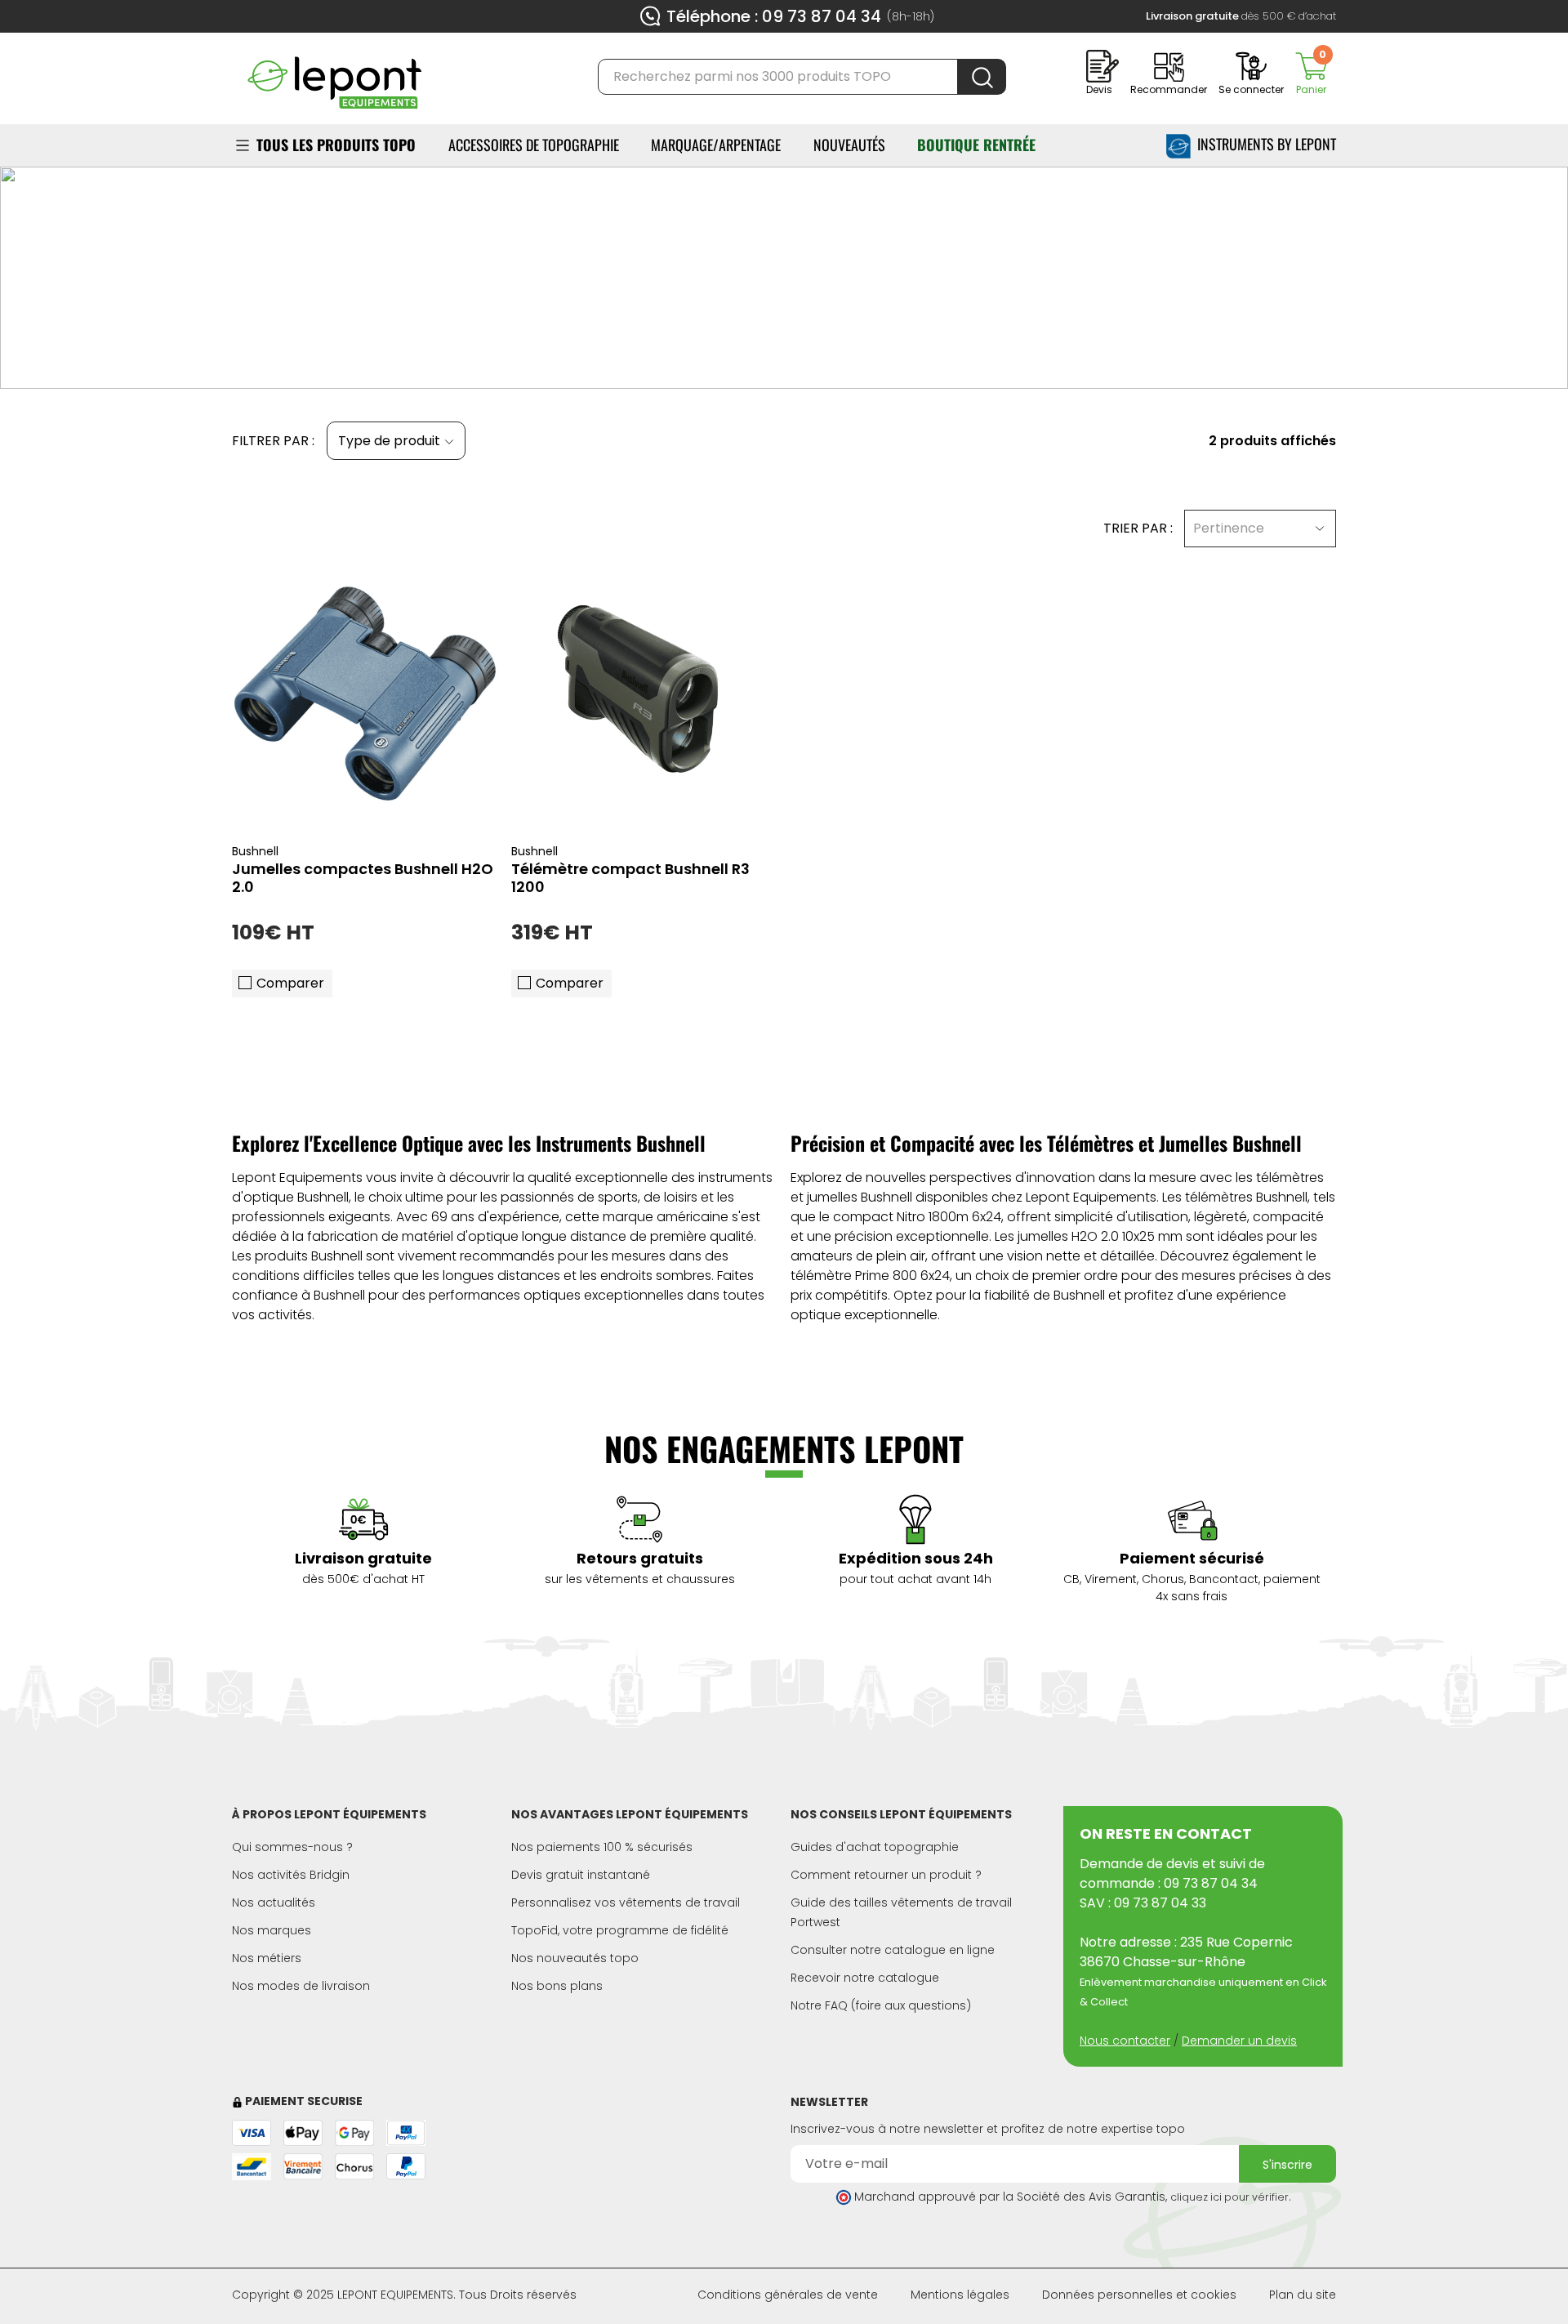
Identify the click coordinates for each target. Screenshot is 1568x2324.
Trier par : (1138, 528)
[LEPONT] (334, 76)
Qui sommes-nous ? (292, 1847)
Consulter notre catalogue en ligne (893, 1950)
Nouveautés (849, 145)
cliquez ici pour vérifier (1229, 2197)
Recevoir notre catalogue (865, 1978)
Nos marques (272, 1930)
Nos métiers (267, 1958)
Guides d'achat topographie (875, 1847)
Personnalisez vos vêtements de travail (626, 1902)
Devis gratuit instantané (581, 1875)
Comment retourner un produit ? (886, 1875)
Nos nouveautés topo (575, 1958)
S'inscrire (1287, 2165)
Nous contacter (1125, 2041)
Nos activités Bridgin (291, 1875)
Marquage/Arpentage (716, 145)
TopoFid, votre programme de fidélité (620, 1930)
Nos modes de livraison (301, 1986)
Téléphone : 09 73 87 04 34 (774, 16)
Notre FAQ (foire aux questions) (881, 2005)
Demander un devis (1239, 2041)
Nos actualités (274, 1902)
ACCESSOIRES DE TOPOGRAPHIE (534, 145)
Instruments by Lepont (1263, 144)
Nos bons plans (557, 1986)
